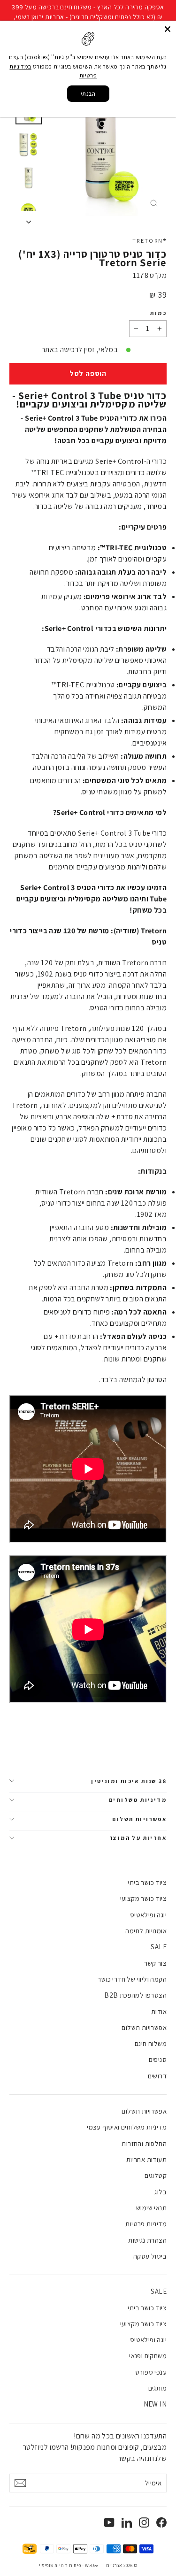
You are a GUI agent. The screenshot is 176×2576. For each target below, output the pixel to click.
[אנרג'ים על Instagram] (144, 2522)
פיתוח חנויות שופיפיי (60, 2565)
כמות (158, 313)
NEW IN (155, 2404)
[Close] (168, 29)
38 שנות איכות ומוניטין (129, 1781)
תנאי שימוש (151, 2208)
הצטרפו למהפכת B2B (135, 1995)
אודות (159, 2011)
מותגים (157, 2388)
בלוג (161, 2192)
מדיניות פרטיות (146, 2224)
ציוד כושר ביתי (147, 1882)
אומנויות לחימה (146, 1931)
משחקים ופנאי (148, 2356)
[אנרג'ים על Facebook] (161, 2522)
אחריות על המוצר (138, 1838)
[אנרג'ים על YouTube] (109, 2522)
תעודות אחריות (146, 2159)
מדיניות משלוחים (138, 1800)
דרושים (157, 2076)
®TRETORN (149, 241)
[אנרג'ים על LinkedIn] (127, 2522)
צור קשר (155, 1963)
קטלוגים (156, 2175)
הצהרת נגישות (147, 2240)
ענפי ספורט (151, 2372)
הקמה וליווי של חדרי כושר (132, 1979)
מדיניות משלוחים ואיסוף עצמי (127, 2127)
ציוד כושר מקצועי (143, 1898)
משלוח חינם (151, 2043)
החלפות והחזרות (144, 2143)
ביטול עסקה (150, 2256)
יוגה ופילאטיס (148, 1915)
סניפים (158, 2059)
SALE (159, 1947)
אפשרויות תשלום (139, 1819)
